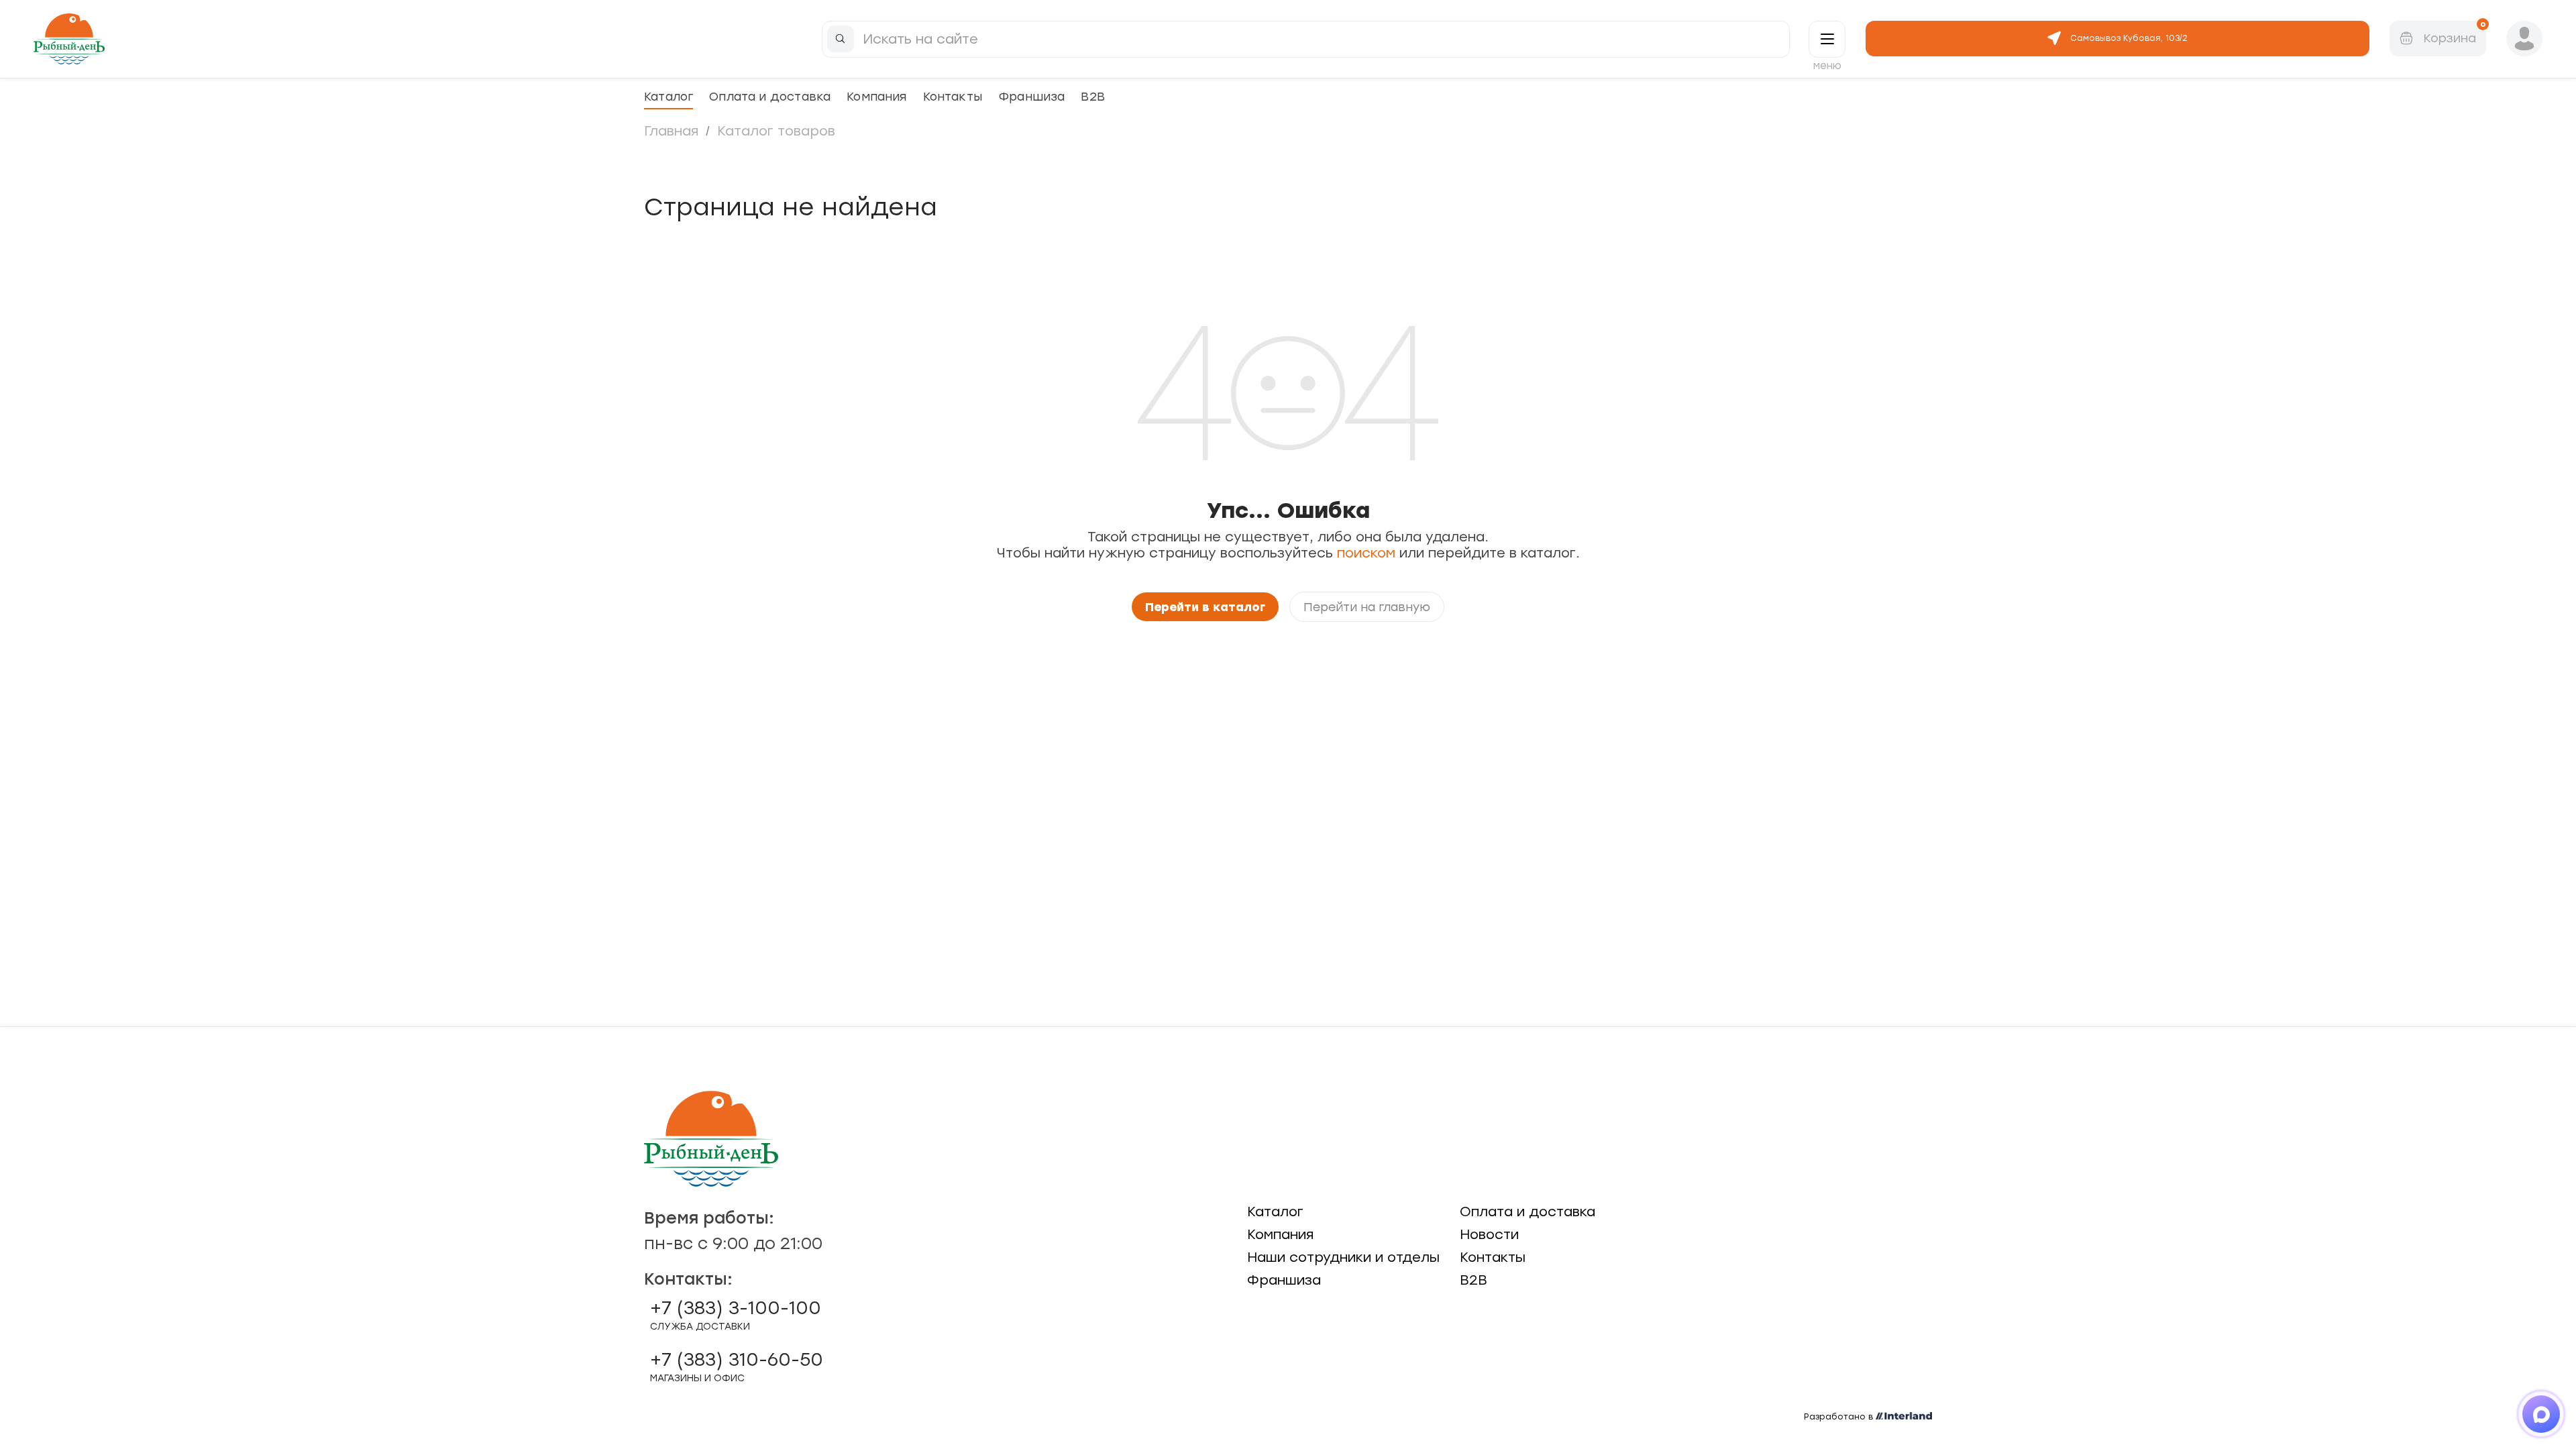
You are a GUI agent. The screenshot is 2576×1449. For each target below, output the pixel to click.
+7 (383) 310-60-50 (737, 1366)
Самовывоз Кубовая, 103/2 (2129, 38)
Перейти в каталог (1205, 607)
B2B (1093, 96)
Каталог (668, 96)
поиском (1366, 553)
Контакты (953, 96)
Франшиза (1031, 96)
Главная (671, 131)
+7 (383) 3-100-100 (736, 1315)
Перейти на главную (1367, 607)
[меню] (1827, 39)
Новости (1489, 1234)
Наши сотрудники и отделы (1343, 1257)
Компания (876, 96)
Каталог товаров (776, 131)
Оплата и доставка (770, 96)
